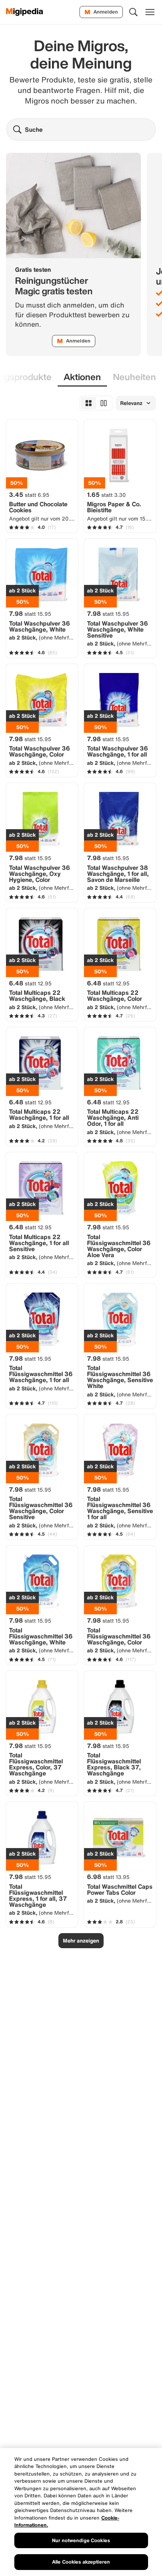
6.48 (30, 983)
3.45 (29, 495)
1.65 (106, 495)
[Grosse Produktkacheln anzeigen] (104, 403)
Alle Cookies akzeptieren (81, 2562)
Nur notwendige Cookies (81, 2540)
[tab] (82, 377)
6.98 (108, 1877)
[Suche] (133, 12)
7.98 (30, 614)
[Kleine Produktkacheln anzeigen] (89, 403)
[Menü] (150, 12)
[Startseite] (25, 12)
